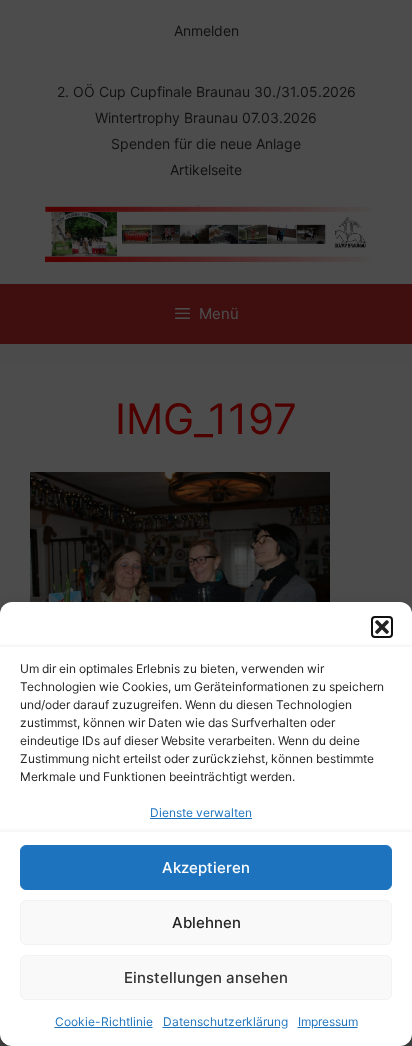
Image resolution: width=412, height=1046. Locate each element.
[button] (382, 627)
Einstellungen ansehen (206, 977)
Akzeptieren (206, 867)
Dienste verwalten (201, 812)
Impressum (328, 1021)
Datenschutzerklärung (225, 1021)
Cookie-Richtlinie (104, 1021)
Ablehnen (206, 922)
